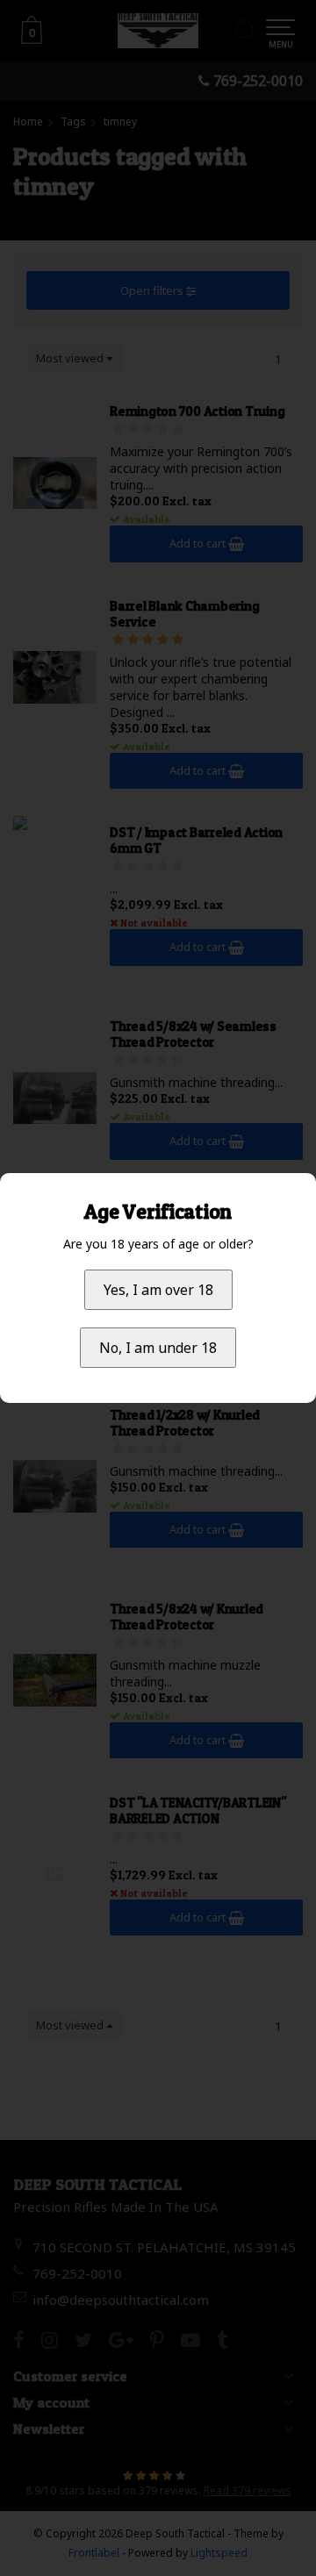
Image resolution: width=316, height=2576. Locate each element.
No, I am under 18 (158, 1348)
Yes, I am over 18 (158, 1290)
